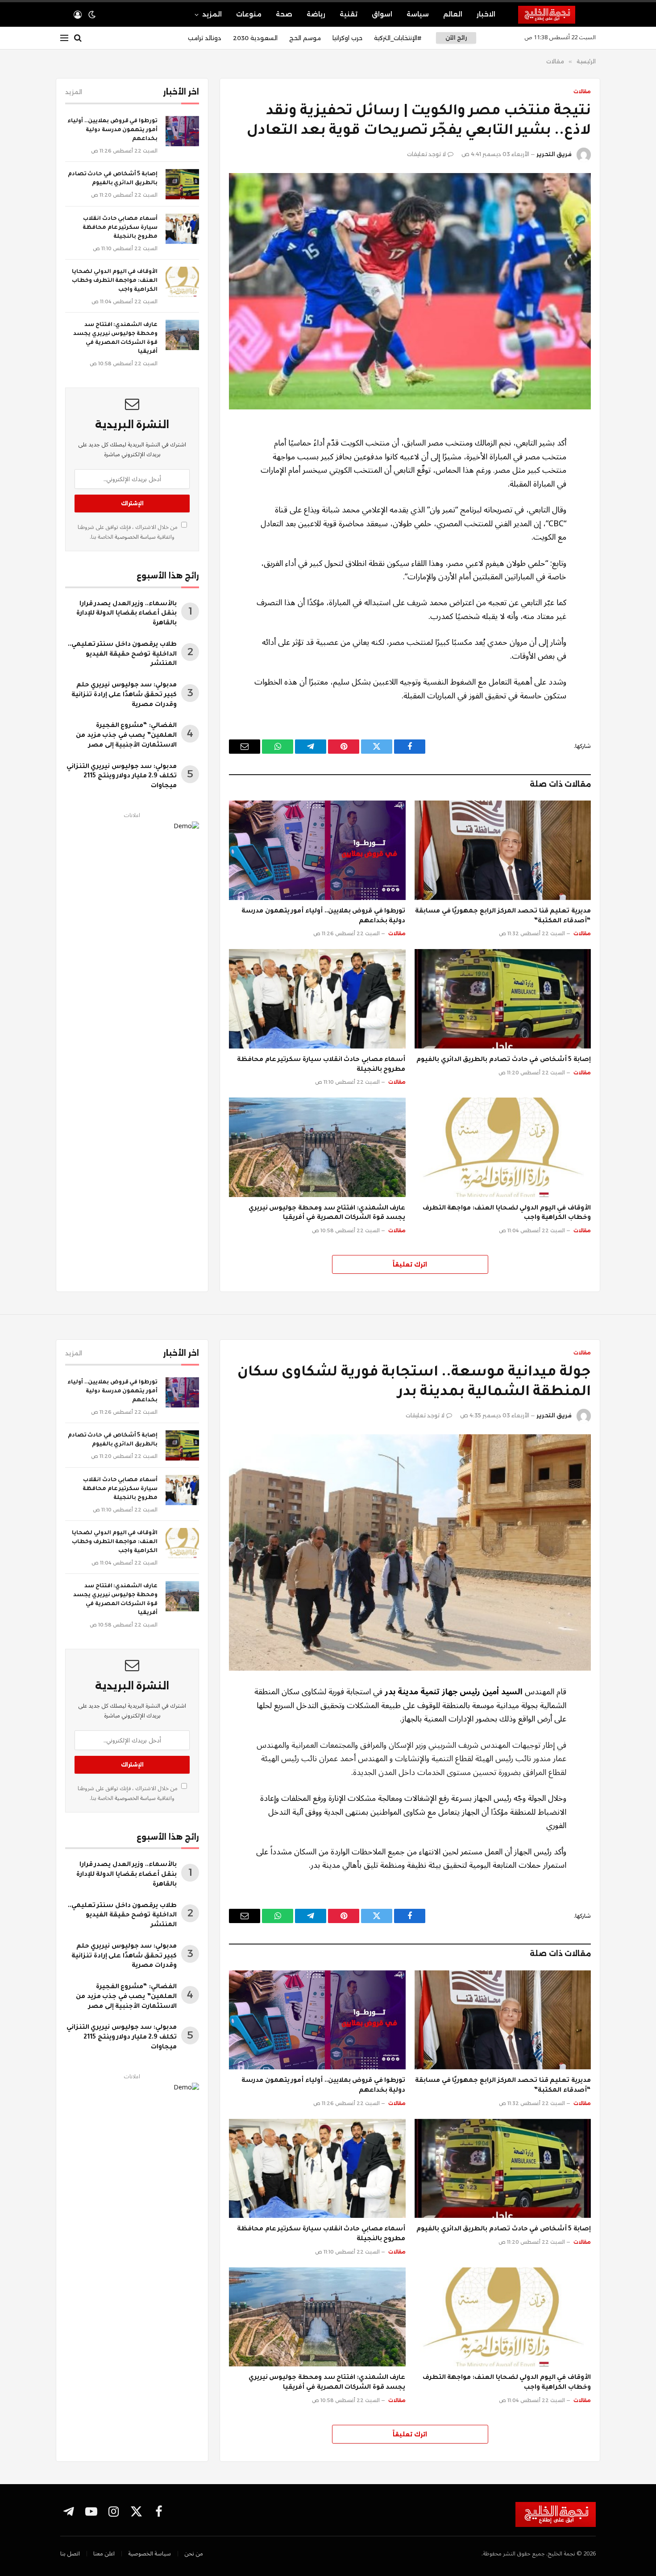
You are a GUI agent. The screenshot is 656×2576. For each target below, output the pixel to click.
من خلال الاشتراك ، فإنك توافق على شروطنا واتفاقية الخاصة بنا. (128, 532)
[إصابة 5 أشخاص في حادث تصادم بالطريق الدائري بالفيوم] (503, 999)
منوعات (249, 14)
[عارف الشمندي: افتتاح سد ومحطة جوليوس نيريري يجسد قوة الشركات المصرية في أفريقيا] (317, 1147)
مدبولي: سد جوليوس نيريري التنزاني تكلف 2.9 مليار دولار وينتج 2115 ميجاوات (122, 777)
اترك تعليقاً (410, 1264)
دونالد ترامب (205, 38)
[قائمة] (64, 38)
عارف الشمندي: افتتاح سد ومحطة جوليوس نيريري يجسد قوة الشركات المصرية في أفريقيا (327, 1214)
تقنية (349, 14)
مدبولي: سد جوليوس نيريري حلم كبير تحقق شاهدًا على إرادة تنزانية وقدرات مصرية (124, 695)
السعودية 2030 (255, 38)
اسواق (382, 14)
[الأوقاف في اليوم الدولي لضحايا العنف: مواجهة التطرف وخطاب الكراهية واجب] (503, 1147)
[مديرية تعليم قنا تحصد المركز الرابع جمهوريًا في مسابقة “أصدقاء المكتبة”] (503, 850)
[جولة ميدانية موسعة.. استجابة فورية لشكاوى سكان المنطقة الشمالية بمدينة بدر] (410, 1552)
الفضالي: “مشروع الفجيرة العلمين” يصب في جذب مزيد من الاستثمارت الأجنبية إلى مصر (126, 736)
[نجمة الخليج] (557, 15)
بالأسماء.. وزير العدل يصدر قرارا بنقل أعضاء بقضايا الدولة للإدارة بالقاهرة (127, 614)
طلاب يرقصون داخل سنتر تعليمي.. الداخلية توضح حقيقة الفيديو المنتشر (122, 655)
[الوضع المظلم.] (92, 15)
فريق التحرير (554, 154)
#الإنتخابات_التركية (398, 38)
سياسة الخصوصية (135, 537)
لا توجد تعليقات (426, 154)
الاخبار (486, 14)
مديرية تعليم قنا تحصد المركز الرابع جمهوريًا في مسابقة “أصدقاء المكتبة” (503, 916)
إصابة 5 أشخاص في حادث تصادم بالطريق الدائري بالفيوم (504, 1060)
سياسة (418, 14)
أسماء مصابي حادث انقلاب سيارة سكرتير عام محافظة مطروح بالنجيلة (321, 1065)
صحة (284, 14)
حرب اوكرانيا (347, 38)
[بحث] (78, 38)
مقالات (582, 91)
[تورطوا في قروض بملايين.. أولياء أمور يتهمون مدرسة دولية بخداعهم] (317, 850)
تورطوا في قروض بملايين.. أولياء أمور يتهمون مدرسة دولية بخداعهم (323, 916)
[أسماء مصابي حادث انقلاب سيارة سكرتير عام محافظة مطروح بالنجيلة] (317, 999)
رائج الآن (456, 38)
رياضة (316, 14)
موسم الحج (305, 38)
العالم (453, 14)
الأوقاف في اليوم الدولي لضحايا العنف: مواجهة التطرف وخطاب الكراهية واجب (507, 1214)
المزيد (212, 14)
